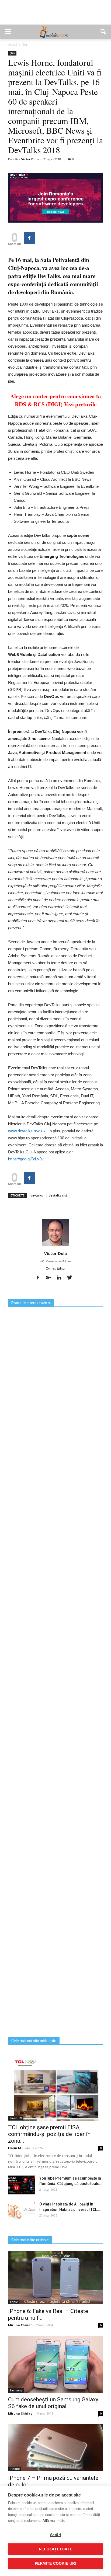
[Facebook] (40, 1278)
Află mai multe (54, 2521)
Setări (55, 2535)
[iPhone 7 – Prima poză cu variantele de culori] (55, 2448)
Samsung (16, 2390)
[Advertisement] (55, 15)
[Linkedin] (61, 1278)
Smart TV (16, 2118)
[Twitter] (72, 1278)
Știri (12, 53)
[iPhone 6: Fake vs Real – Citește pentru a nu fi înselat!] (55, 2278)
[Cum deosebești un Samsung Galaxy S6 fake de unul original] (55, 2364)
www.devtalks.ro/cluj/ (27, 1131)
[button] (103, 32)
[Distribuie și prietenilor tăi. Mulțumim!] (29, 238)
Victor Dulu (30, 159)
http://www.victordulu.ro (56, 1261)
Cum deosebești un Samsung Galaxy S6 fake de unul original (53, 2403)
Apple (14, 2302)
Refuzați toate (55, 2549)
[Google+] (50, 1278)
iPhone (15, 2469)
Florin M (15, 2148)
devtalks (37, 1195)
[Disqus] (55, 1824)
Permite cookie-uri (55, 2563)
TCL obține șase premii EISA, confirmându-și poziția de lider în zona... (49, 2134)
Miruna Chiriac (20, 2325)
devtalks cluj (58, 1195)
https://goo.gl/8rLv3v (26, 1159)
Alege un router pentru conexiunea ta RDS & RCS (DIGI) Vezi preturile (56, 400)
